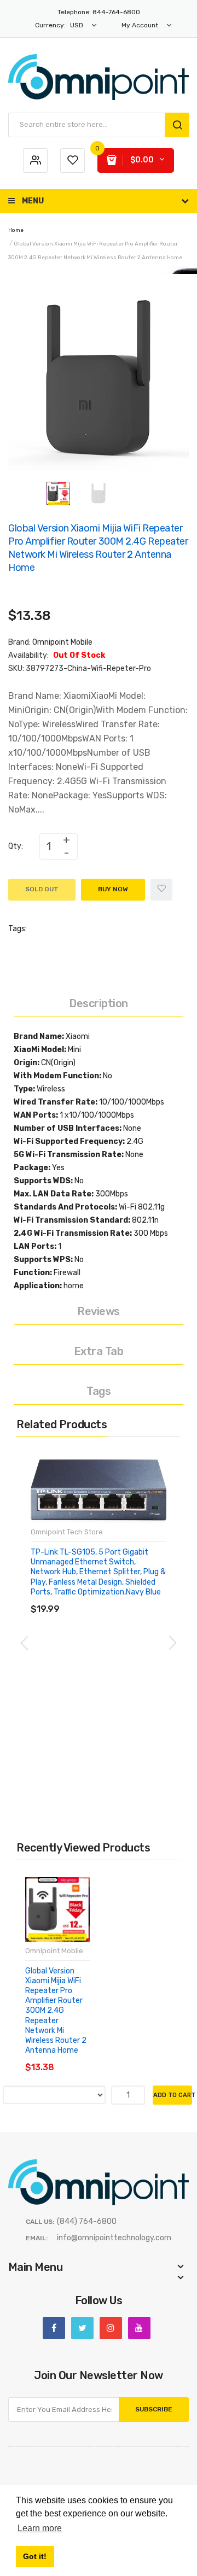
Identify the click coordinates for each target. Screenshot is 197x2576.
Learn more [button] (40, 2528)
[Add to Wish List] (161, 890)
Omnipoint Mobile (62, 642)
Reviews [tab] (99, 1311)
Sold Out (42, 889)
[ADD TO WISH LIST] (131, 1598)
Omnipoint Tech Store (67, 1532)
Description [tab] (99, 1003)
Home (16, 230)
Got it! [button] (35, 2556)
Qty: (16, 846)
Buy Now (113, 889)
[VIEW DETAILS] (109, 1598)
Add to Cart (173, 2095)
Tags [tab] (99, 1391)
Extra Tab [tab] (99, 1351)
